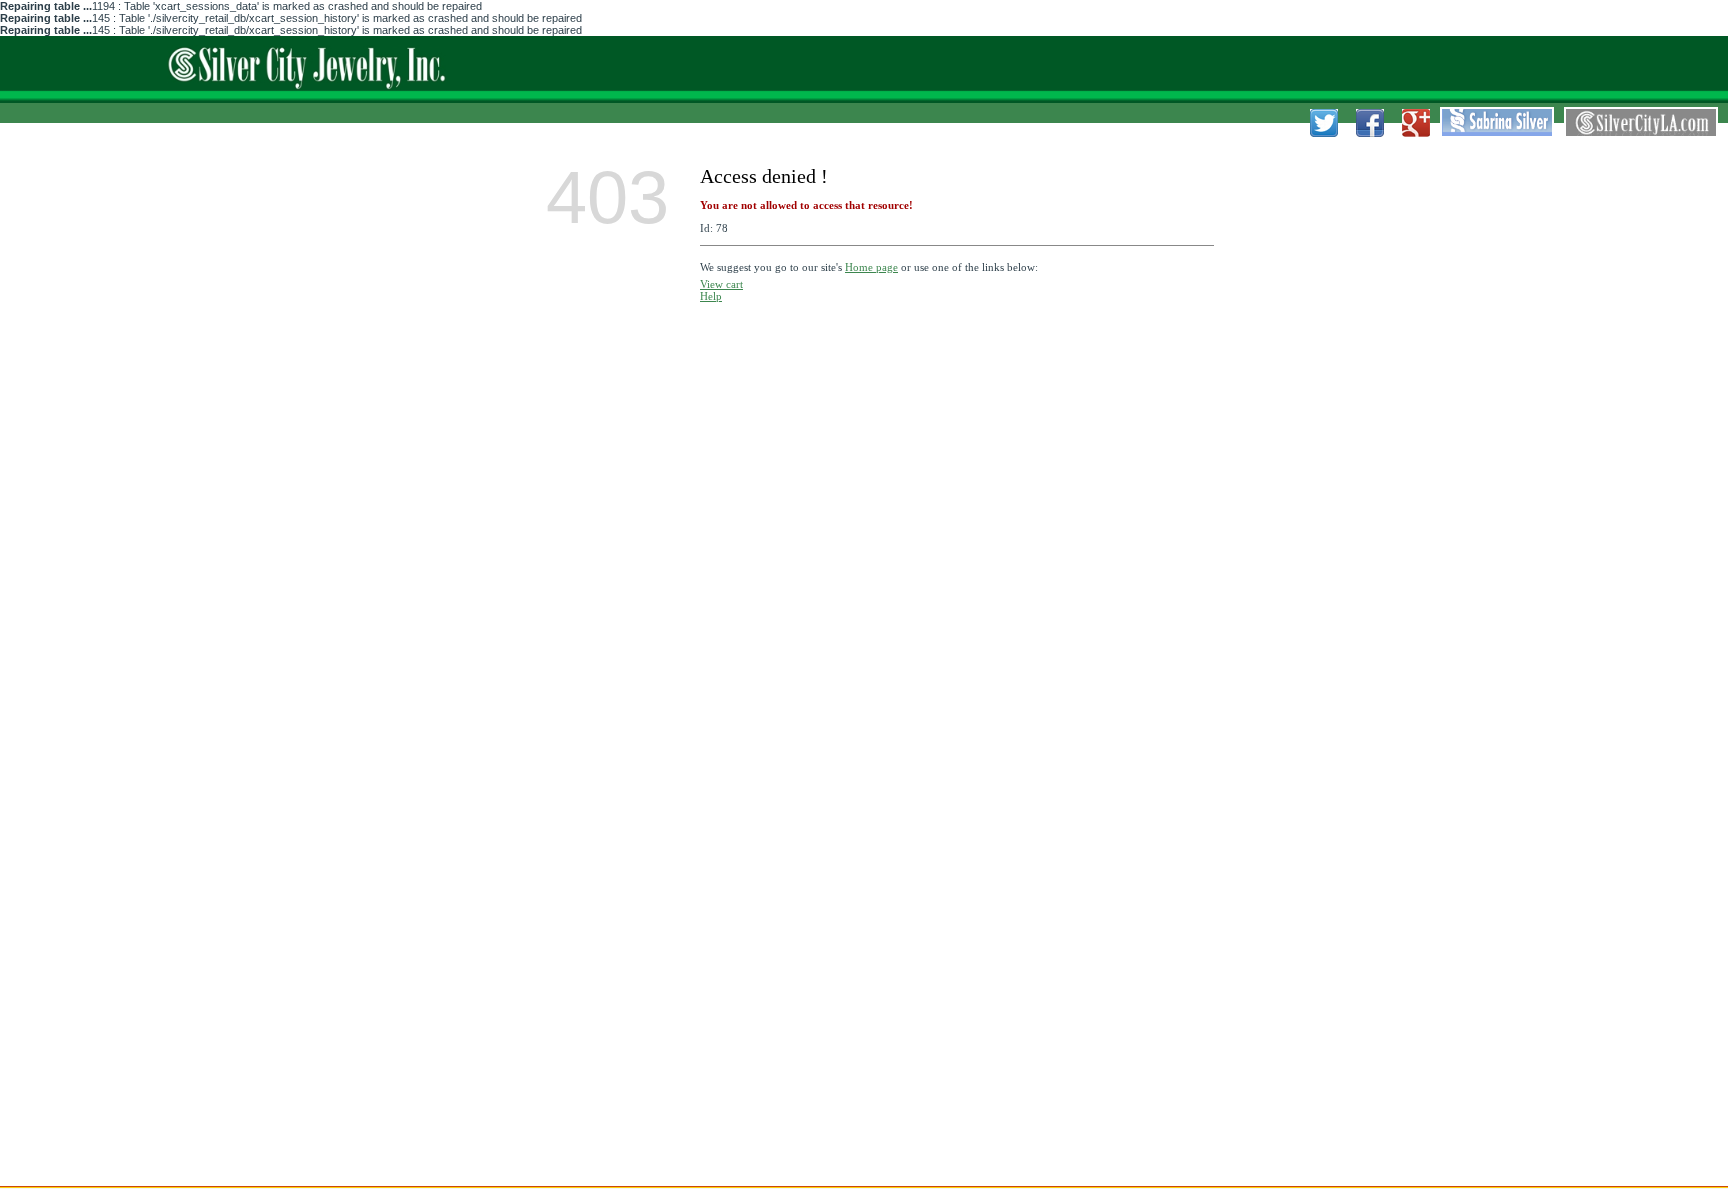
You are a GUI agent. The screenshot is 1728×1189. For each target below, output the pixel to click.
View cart (721, 284)
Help (711, 296)
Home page (871, 267)
